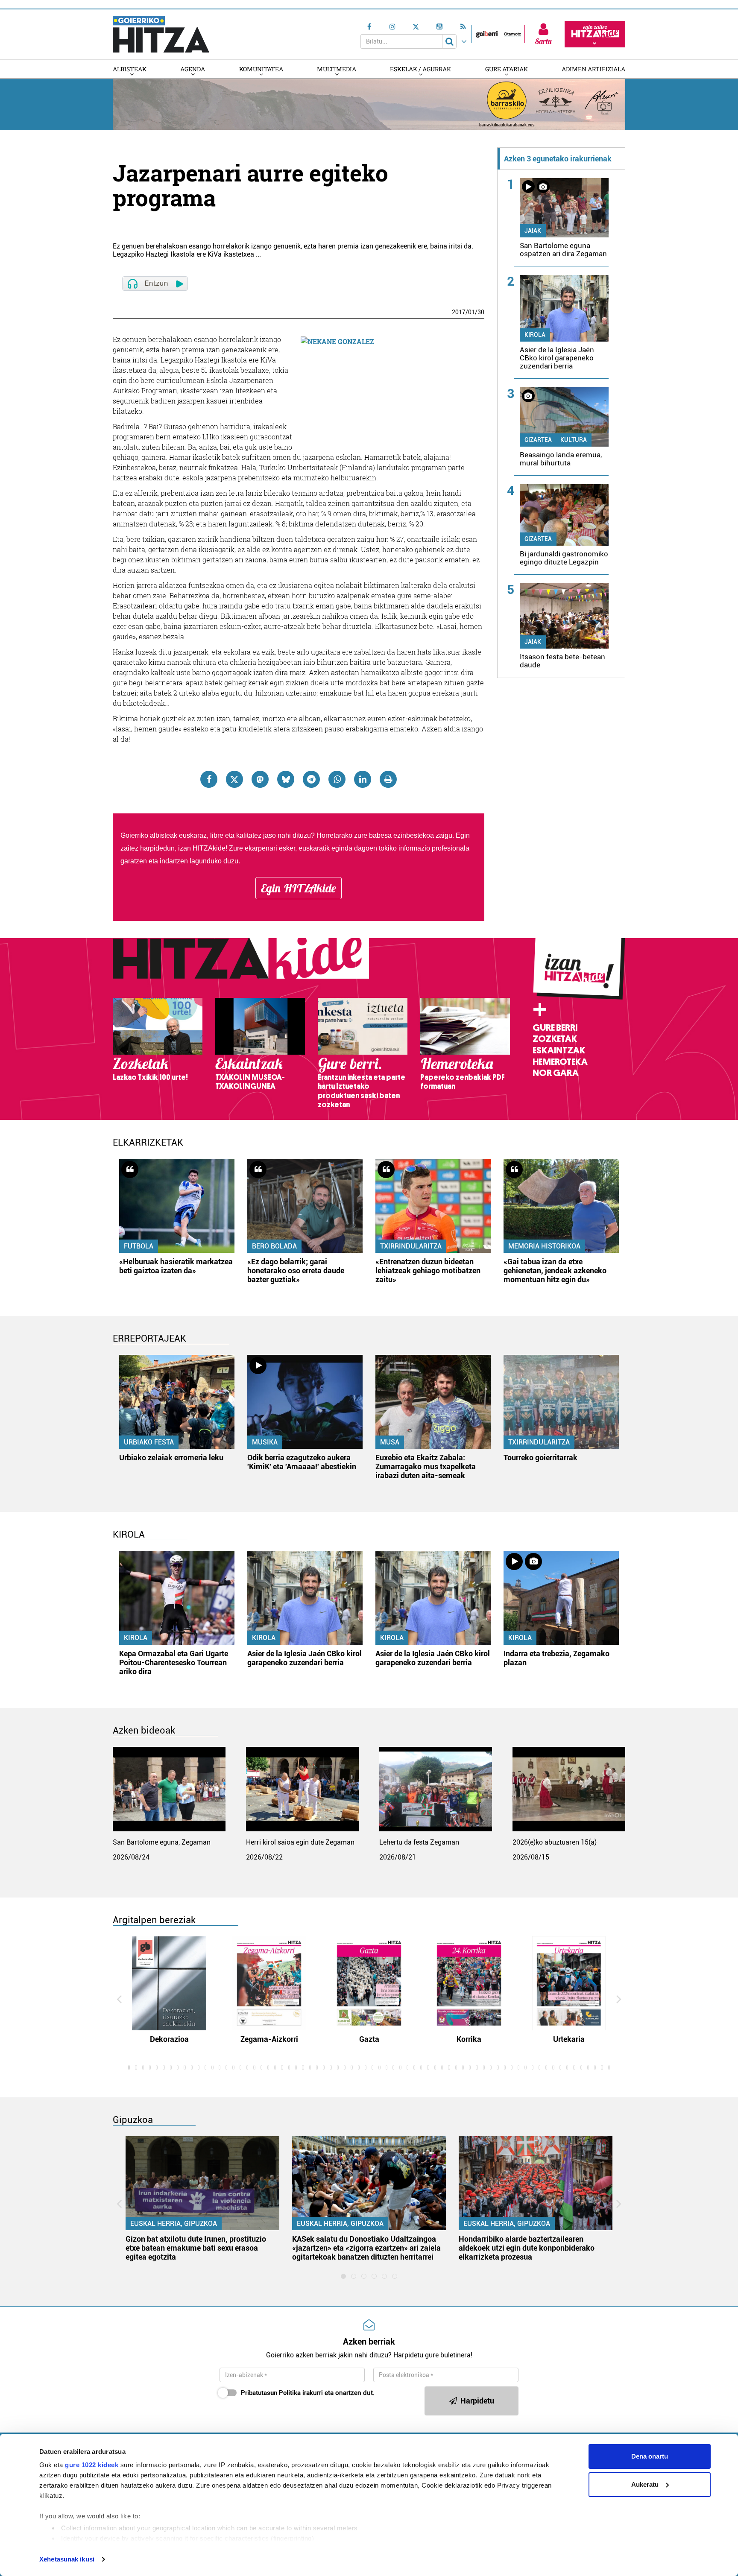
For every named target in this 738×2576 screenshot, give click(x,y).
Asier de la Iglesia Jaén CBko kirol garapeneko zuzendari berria (557, 358)
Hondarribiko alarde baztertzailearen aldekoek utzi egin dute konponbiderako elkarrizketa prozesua (527, 2248)
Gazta (369, 2039)
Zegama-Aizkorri (269, 2039)
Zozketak (555, 1039)
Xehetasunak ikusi (67, 2559)
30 (481, 312)
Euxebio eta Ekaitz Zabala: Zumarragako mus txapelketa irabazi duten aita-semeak (426, 1466)
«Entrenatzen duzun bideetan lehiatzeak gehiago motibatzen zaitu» (428, 1270)
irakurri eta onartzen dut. (308, 2393)
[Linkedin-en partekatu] (363, 779)
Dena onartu (650, 2456)
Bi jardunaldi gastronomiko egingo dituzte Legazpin (564, 558)
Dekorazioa (169, 2039)
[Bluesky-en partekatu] (286, 779)
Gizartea (538, 440)
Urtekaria (569, 2039)
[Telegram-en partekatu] (311, 779)
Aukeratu (645, 2484)
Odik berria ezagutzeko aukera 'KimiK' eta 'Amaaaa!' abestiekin (302, 1462)
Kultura (574, 440)
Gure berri (555, 1028)
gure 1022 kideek (92, 2465)
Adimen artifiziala (593, 69)
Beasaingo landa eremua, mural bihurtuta (561, 459)
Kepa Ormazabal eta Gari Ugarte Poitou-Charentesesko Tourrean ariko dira (174, 1662)
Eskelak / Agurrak (420, 69)
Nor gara (556, 1073)
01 (471, 312)
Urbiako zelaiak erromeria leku (171, 1458)
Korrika (469, 2039)
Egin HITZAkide (299, 888)
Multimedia (337, 69)
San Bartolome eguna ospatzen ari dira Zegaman (563, 250)
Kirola (535, 335)
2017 (459, 312)
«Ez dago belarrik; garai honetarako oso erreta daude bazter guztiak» (296, 1270)
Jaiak (533, 231)
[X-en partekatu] (234, 779)
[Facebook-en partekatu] (209, 779)
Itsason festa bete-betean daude (562, 661)
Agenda (193, 69)
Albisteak (130, 69)
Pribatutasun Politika (271, 2393)
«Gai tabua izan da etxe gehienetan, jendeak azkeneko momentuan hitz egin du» (555, 1270)
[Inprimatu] (388, 779)
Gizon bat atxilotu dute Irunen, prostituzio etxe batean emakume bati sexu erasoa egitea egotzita (196, 2248)
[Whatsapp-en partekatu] (337, 779)
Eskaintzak (559, 1050)
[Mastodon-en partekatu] (260, 779)
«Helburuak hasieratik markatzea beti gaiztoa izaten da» (176, 1266)
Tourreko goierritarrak (540, 1458)
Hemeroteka (560, 1062)
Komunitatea (261, 69)
